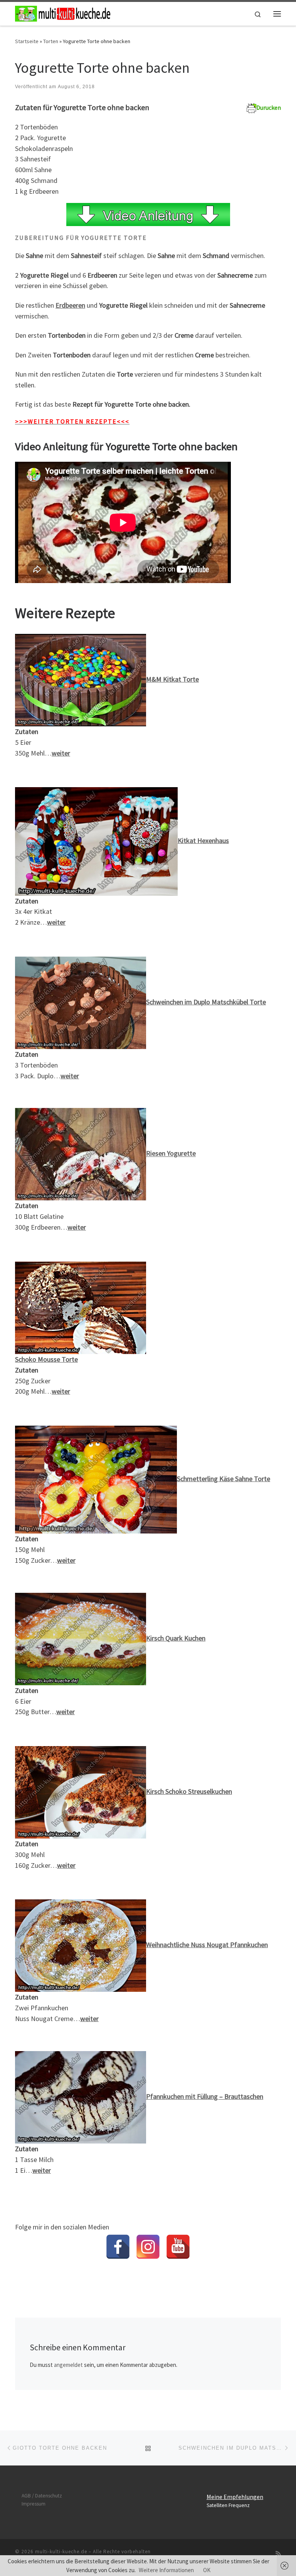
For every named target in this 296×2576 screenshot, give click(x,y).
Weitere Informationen (166, 2570)
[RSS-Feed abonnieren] (278, 2554)
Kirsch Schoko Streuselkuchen (189, 1791)
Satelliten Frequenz (228, 2505)
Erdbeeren (70, 305)
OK (207, 2570)
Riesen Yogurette (171, 1154)
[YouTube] (178, 2247)
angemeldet (68, 2365)
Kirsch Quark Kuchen (176, 1638)
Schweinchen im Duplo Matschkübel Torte (206, 1002)
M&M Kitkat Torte (172, 679)
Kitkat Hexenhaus (203, 841)
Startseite (27, 41)
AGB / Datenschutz (42, 2496)
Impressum (34, 2504)
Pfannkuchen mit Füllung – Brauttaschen (205, 2096)
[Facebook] (118, 2247)
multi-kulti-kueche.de (61, 2552)
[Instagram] (148, 2247)
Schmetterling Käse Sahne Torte (224, 1479)
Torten (51, 41)
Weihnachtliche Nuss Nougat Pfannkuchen (207, 1945)
